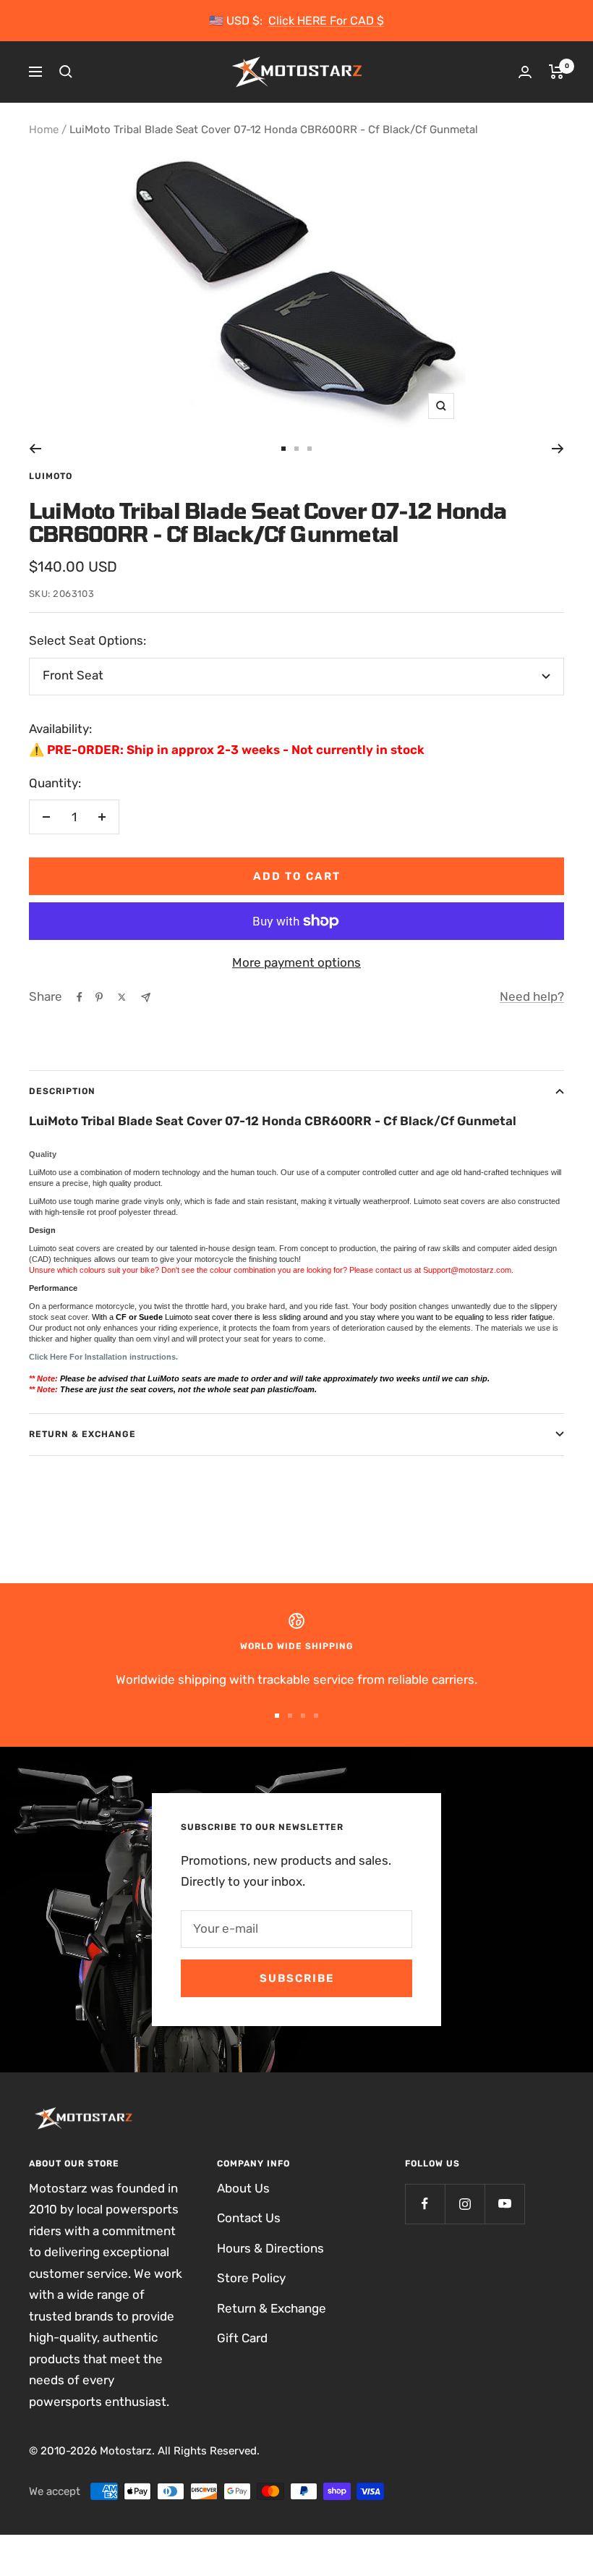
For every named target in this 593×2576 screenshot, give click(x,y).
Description (62, 1091)
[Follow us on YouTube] (504, 2204)
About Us (243, 2188)
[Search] (66, 72)
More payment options (296, 962)
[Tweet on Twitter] (122, 997)
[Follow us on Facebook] (425, 2204)
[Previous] (35, 449)
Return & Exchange (82, 1434)
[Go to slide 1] (283, 449)
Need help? (532, 996)
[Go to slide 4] (316, 1716)
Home (44, 130)
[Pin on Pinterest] (99, 997)
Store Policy (251, 2278)
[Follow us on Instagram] (465, 2204)
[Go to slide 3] (310, 449)
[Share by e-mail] (146, 997)
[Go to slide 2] (296, 449)
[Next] (558, 449)
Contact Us (249, 2218)
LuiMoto (51, 476)
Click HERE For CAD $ (326, 21)
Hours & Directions (270, 2248)
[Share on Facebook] (80, 997)
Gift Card (242, 2338)
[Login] (525, 72)
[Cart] (556, 72)
